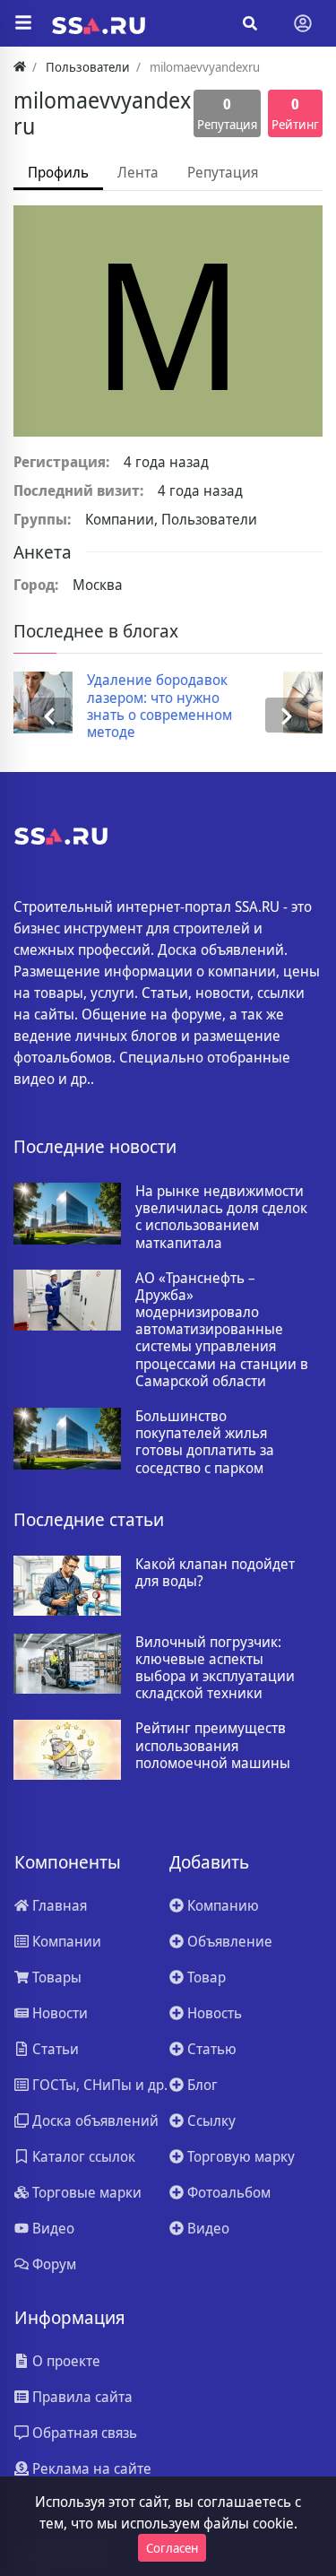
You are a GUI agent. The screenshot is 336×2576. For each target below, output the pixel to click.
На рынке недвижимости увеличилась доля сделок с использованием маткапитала (221, 1217)
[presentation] (49, 715)
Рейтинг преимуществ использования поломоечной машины (213, 1746)
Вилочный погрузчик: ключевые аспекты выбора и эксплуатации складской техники (215, 1668)
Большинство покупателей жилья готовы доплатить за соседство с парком (205, 1442)
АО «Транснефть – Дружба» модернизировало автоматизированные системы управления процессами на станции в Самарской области (222, 1330)
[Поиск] (250, 23)
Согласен (172, 2548)
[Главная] (20, 67)
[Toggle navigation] (303, 23)
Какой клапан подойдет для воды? (215, 1573)
